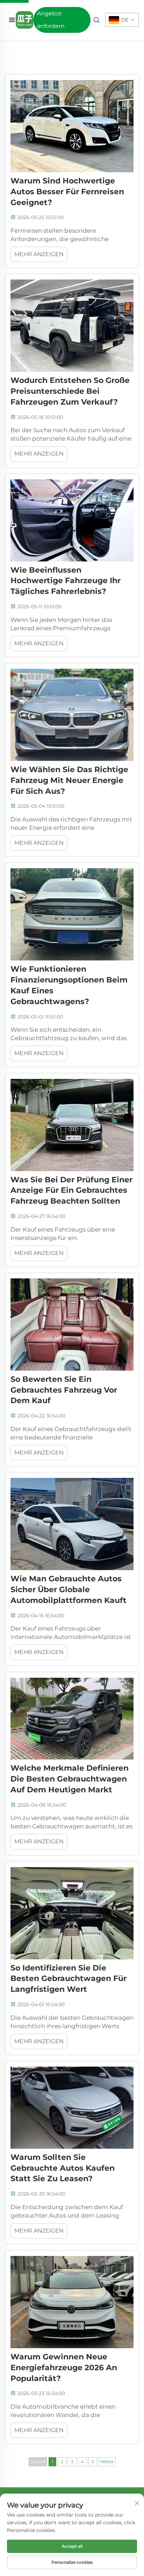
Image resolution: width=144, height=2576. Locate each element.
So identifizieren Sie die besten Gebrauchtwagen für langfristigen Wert (69, 1979)
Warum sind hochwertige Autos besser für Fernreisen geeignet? (67, 192)
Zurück (38, 2462)
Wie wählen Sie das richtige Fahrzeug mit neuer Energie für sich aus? (69, 780)
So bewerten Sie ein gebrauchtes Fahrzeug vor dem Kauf (64, 1390)
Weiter (107, 2462)
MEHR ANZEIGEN (39, 254)
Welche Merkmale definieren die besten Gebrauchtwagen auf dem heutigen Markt (70, 1779)
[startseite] (24, 19)
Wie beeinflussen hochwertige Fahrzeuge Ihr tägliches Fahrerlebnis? (66, 581)
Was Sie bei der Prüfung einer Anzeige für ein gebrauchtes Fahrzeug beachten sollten (71, 1191)
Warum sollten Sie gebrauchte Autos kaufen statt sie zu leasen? (63, 2168)
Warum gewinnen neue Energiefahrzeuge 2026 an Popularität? (64, 2368)
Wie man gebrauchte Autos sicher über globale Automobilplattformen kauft (69, 1590)
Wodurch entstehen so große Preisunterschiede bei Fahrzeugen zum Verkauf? (70, 391)
